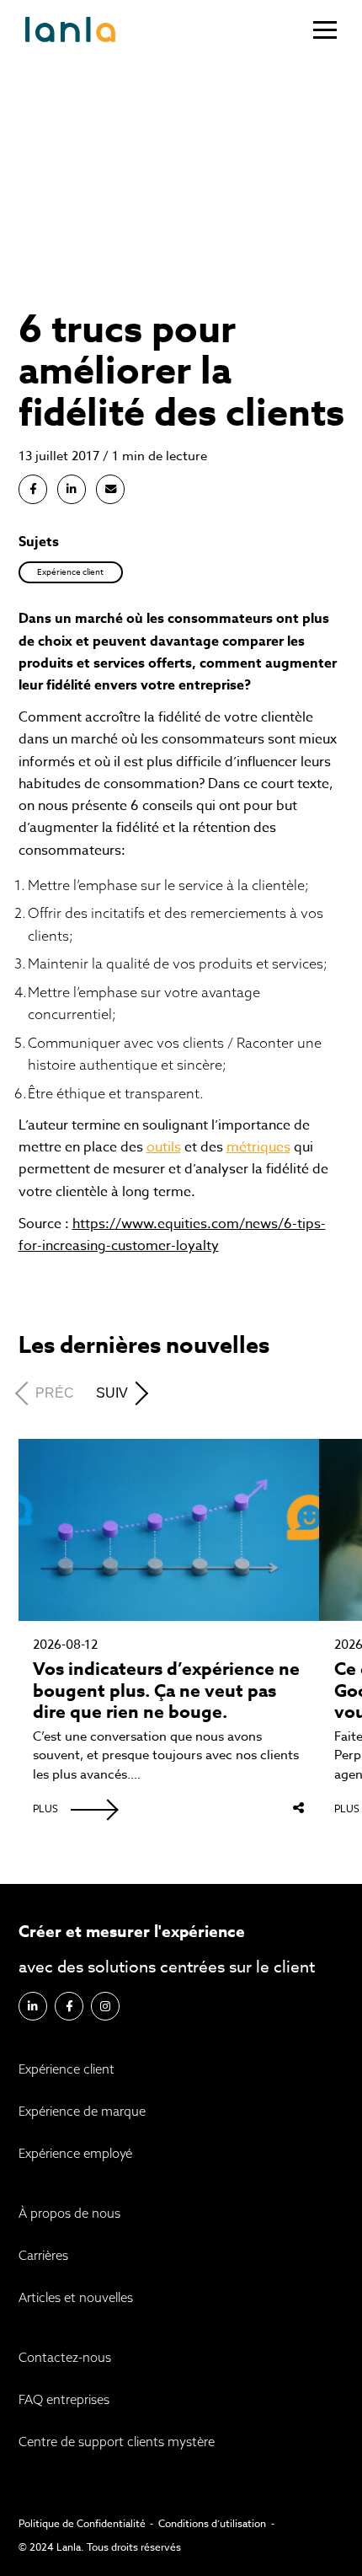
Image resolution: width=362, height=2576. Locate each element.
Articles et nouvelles (92, 105)
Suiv (112, 1393)
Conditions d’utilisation (212, 2523)
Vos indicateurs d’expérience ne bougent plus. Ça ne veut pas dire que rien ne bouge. (166, 1691)
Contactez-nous (65, 2357)
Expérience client (67, 2069)
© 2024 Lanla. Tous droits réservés (100, 2547)
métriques (258, 1147)
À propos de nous (69, 2213)
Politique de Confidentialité (82, 2523)
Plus (45, 1809)
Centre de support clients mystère (117, 2442)
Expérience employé (75, 2153)
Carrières (43, 2255)
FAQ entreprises (64, 2399)
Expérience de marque (82, 2111)
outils (164, 1147)
